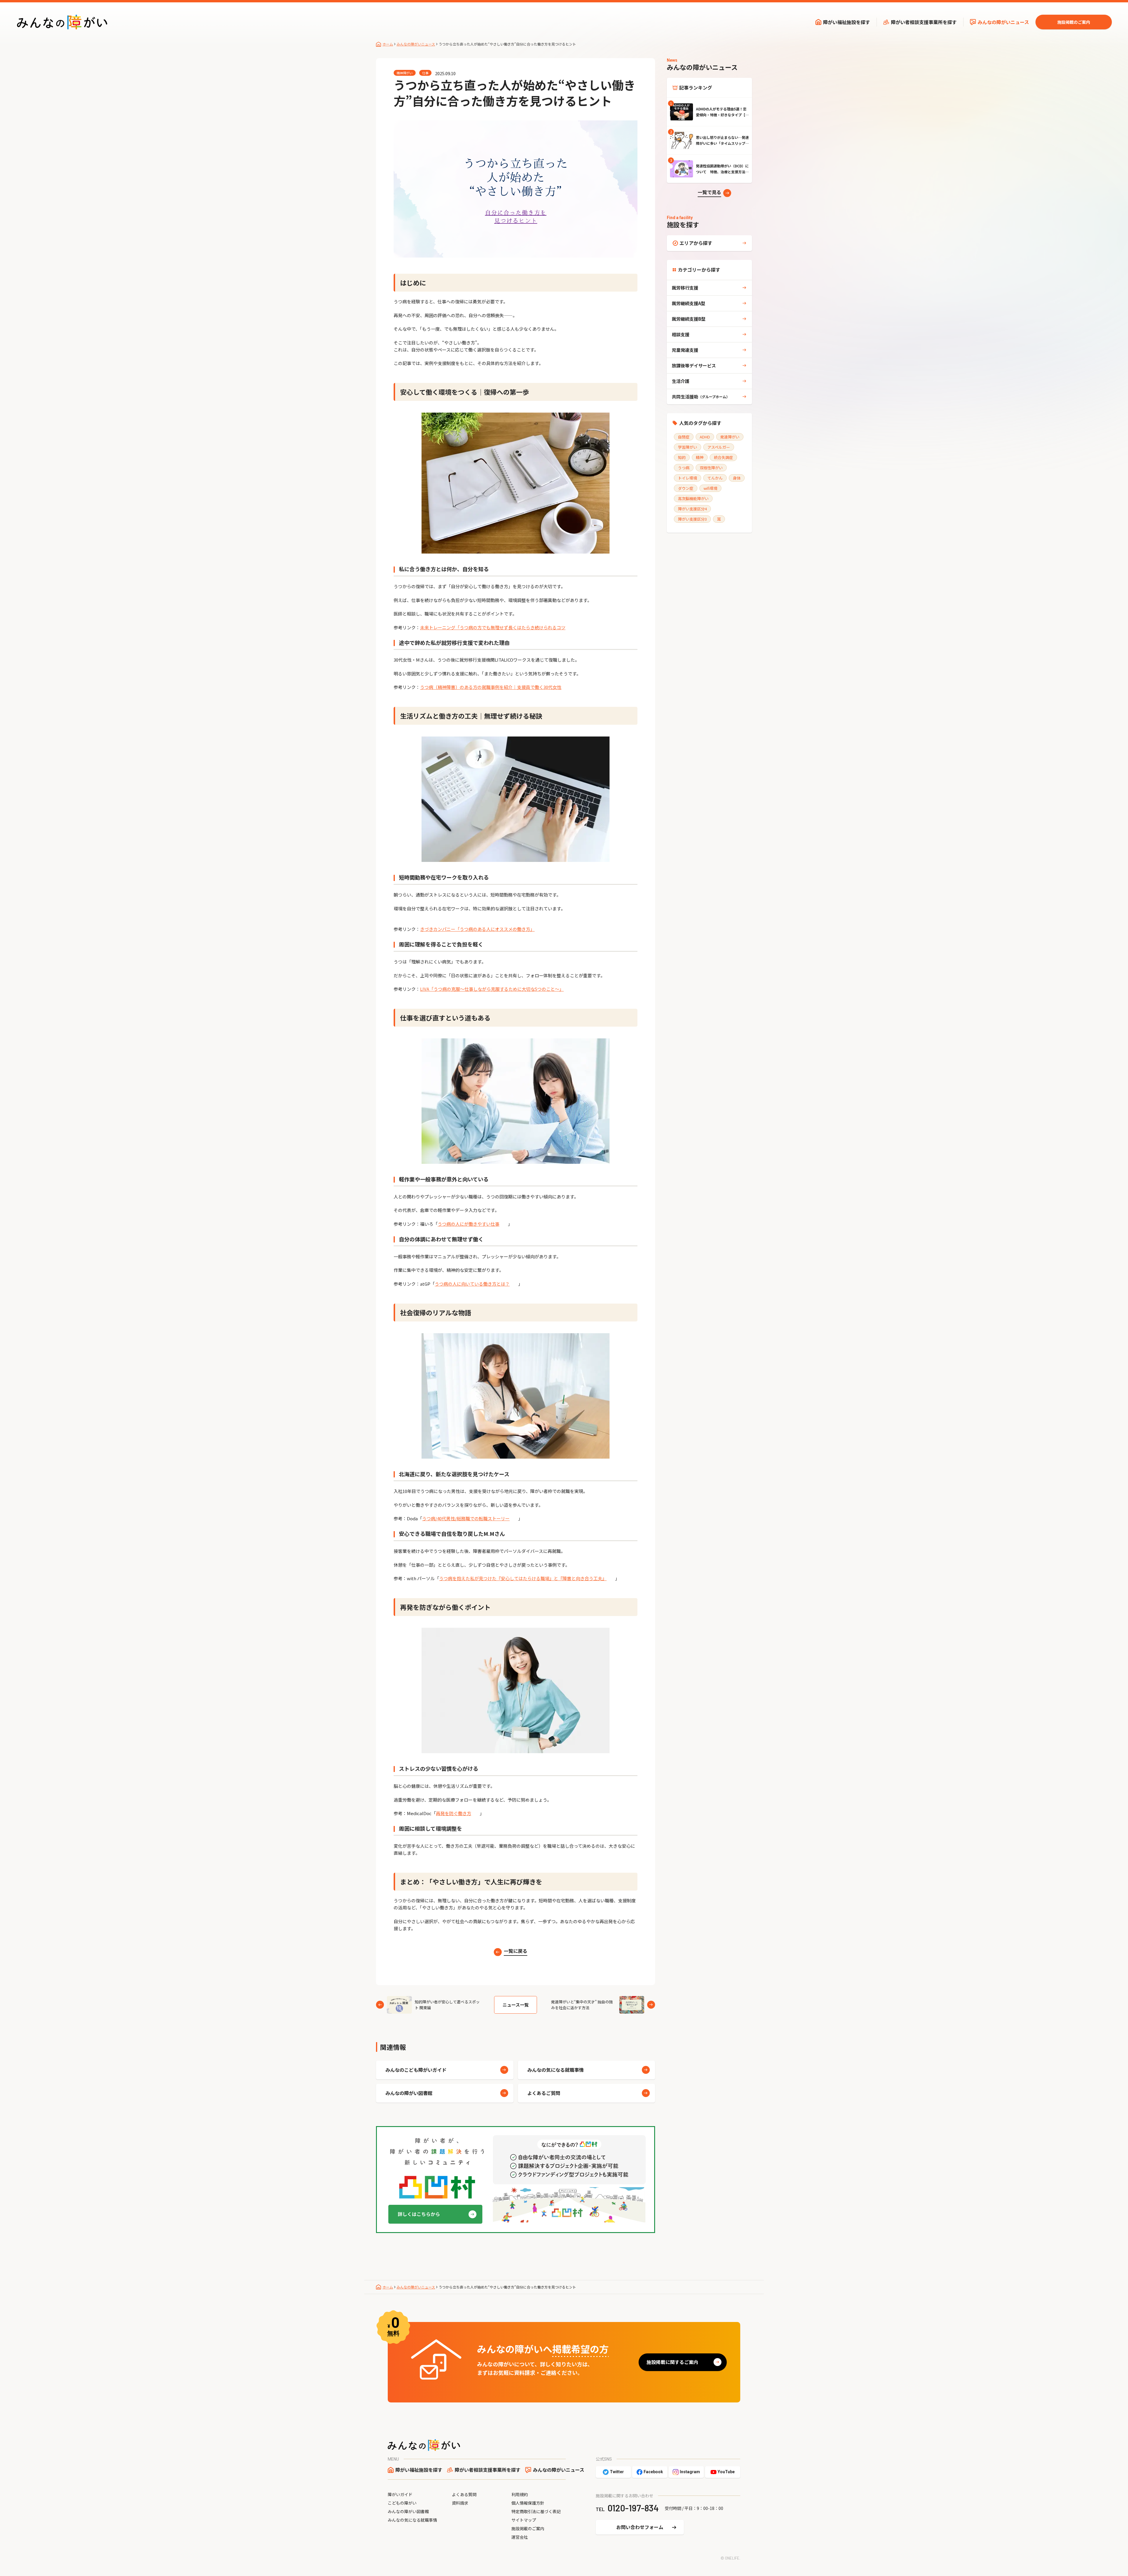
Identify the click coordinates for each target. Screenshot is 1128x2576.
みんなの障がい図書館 (409, 2093)
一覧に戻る (516, 1951)
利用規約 (520, 2494)
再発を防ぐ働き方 (454, 1813)
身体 (737, 478)
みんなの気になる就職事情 (555, 2070)
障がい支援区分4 (692, 509)
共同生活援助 (701, 397)
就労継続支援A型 (689, 303)
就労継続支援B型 (689, 319)
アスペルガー (719, 447)
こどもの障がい (402, 2503)
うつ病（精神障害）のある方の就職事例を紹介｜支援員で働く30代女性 (491, 687)
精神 (700, 457)
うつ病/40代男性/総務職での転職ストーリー (466, 1518)
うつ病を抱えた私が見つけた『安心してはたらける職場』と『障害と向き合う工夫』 (523, 1578)
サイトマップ (524, 2520)
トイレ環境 (688, 478)
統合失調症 (723, 457)
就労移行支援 (685, 288)
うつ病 (684, 468)
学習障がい (688, 447)
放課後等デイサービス (694, 365)
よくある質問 (464, 2494)
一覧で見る (709, 192)
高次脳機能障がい (693, 498)
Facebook (653, 2472)
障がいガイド (400, 2494)
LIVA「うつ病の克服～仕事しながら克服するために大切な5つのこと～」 (492, 989)
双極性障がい (711, 468)
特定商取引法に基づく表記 (536, 2511)
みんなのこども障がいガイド (416, 2070)
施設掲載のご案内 (1074, 22)
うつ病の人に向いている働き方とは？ (472, 1284)
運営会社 (520, 2537)
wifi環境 (710, 488)
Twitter (617, 2472)
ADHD (705, 437)
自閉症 (684, 437)
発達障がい (730, 437)
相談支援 (681, 334)
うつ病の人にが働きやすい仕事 (469, 1224)
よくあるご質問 (544, 2093)
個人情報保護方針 (528, 2503)
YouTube (726, 2472)
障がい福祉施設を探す (847, 22)
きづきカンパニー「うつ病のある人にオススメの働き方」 (477, 929)
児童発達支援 (685, 350)
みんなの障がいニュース (1003, 22)
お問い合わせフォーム (640, 2527)
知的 (682, 457)
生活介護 (681, 381)
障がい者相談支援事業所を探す (924, 22)
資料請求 (460, 2503)
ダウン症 (686, 488)
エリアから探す (696, 243)
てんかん (715, 478)
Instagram (690, 2472)
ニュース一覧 (516, 2005)
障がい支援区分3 (692, 519)
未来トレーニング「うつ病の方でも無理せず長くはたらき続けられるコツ (493, 627)
